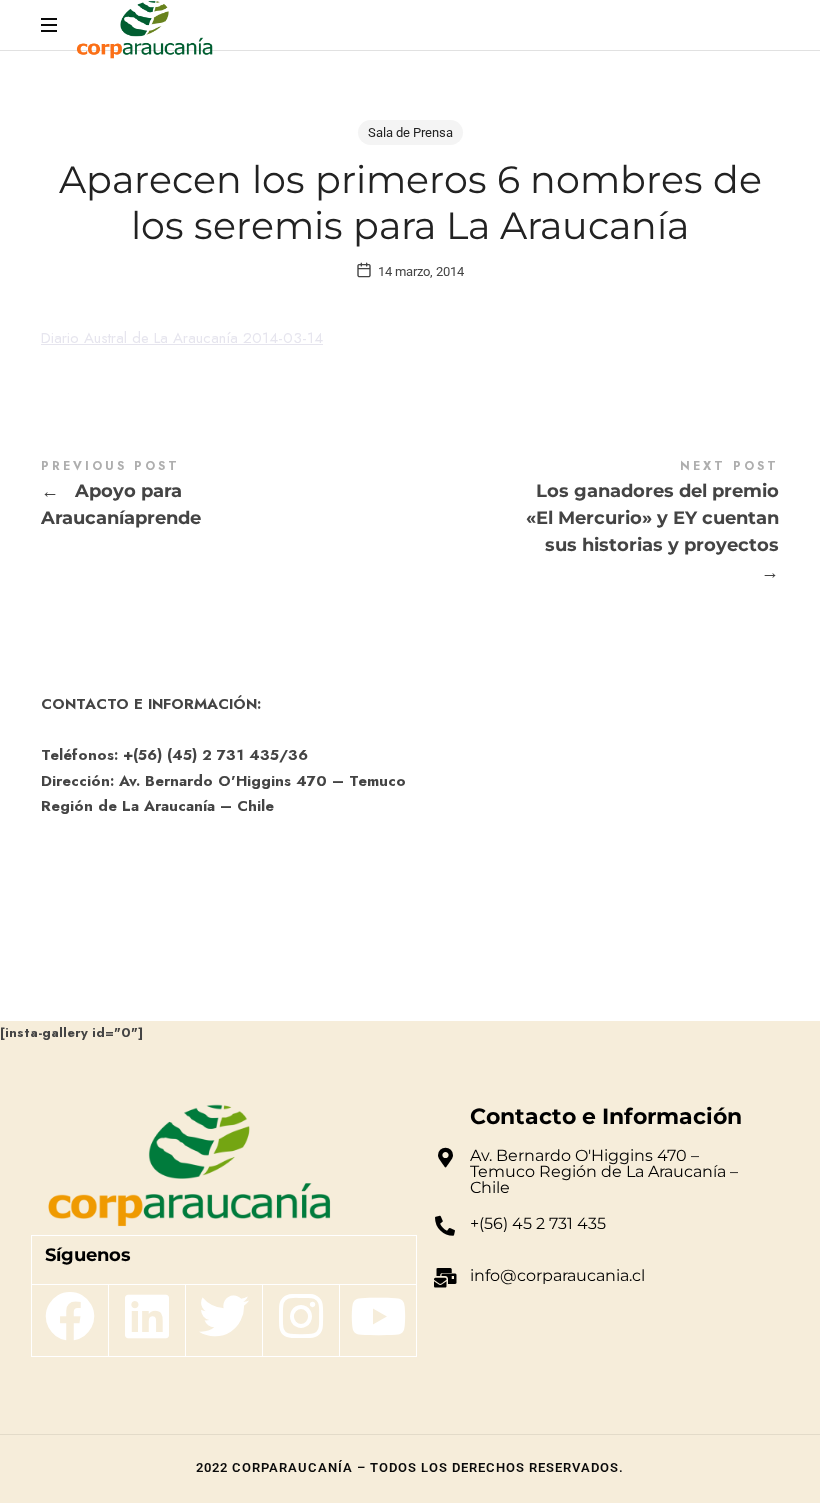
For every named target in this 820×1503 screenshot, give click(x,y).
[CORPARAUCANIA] (144, 32)
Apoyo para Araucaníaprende (225, 497)
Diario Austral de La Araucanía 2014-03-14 (182, 338)
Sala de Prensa (410, 132)
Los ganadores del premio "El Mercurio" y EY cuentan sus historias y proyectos (594, 524)
